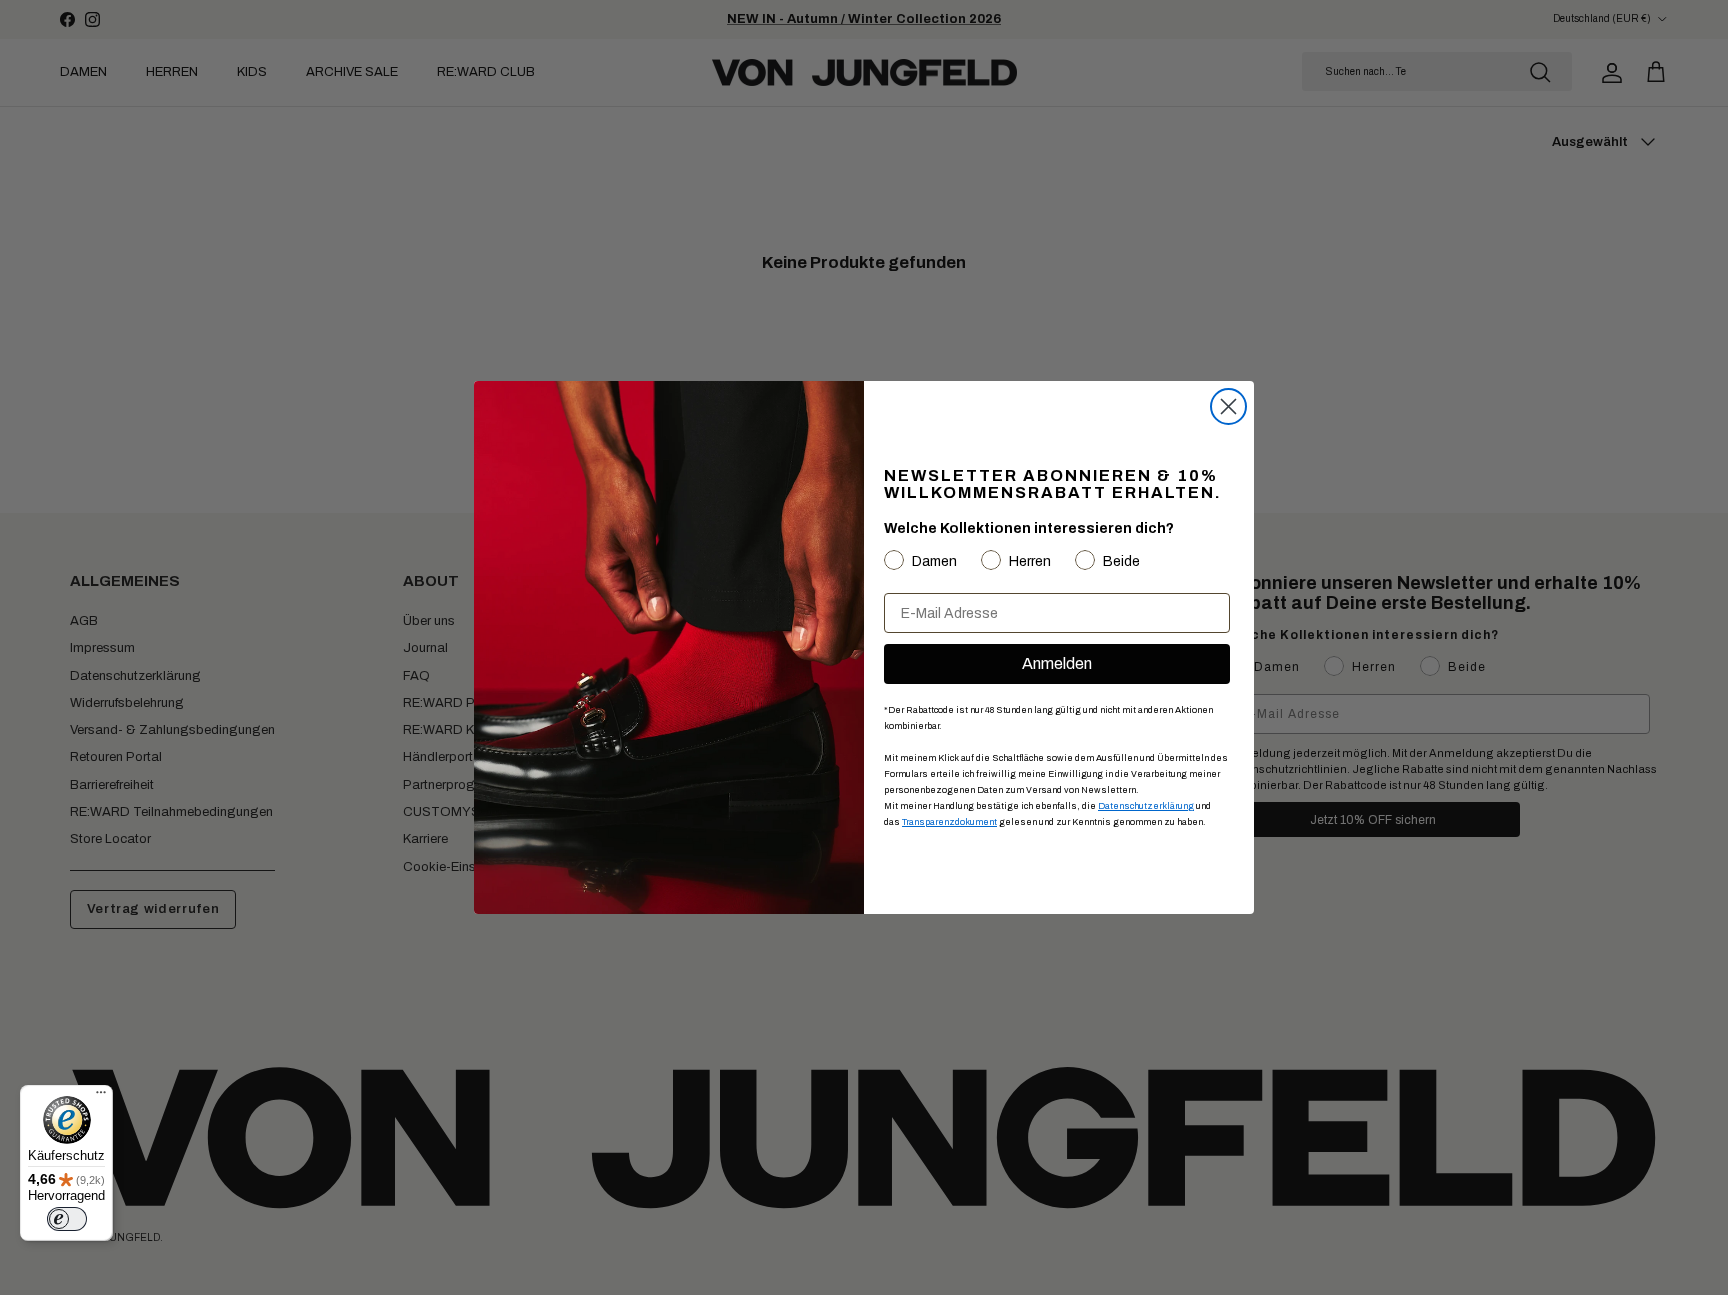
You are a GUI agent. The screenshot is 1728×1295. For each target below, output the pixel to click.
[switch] (67, 1219)
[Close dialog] (1228, 406)
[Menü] (101, 1097)
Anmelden (1057, 663)
